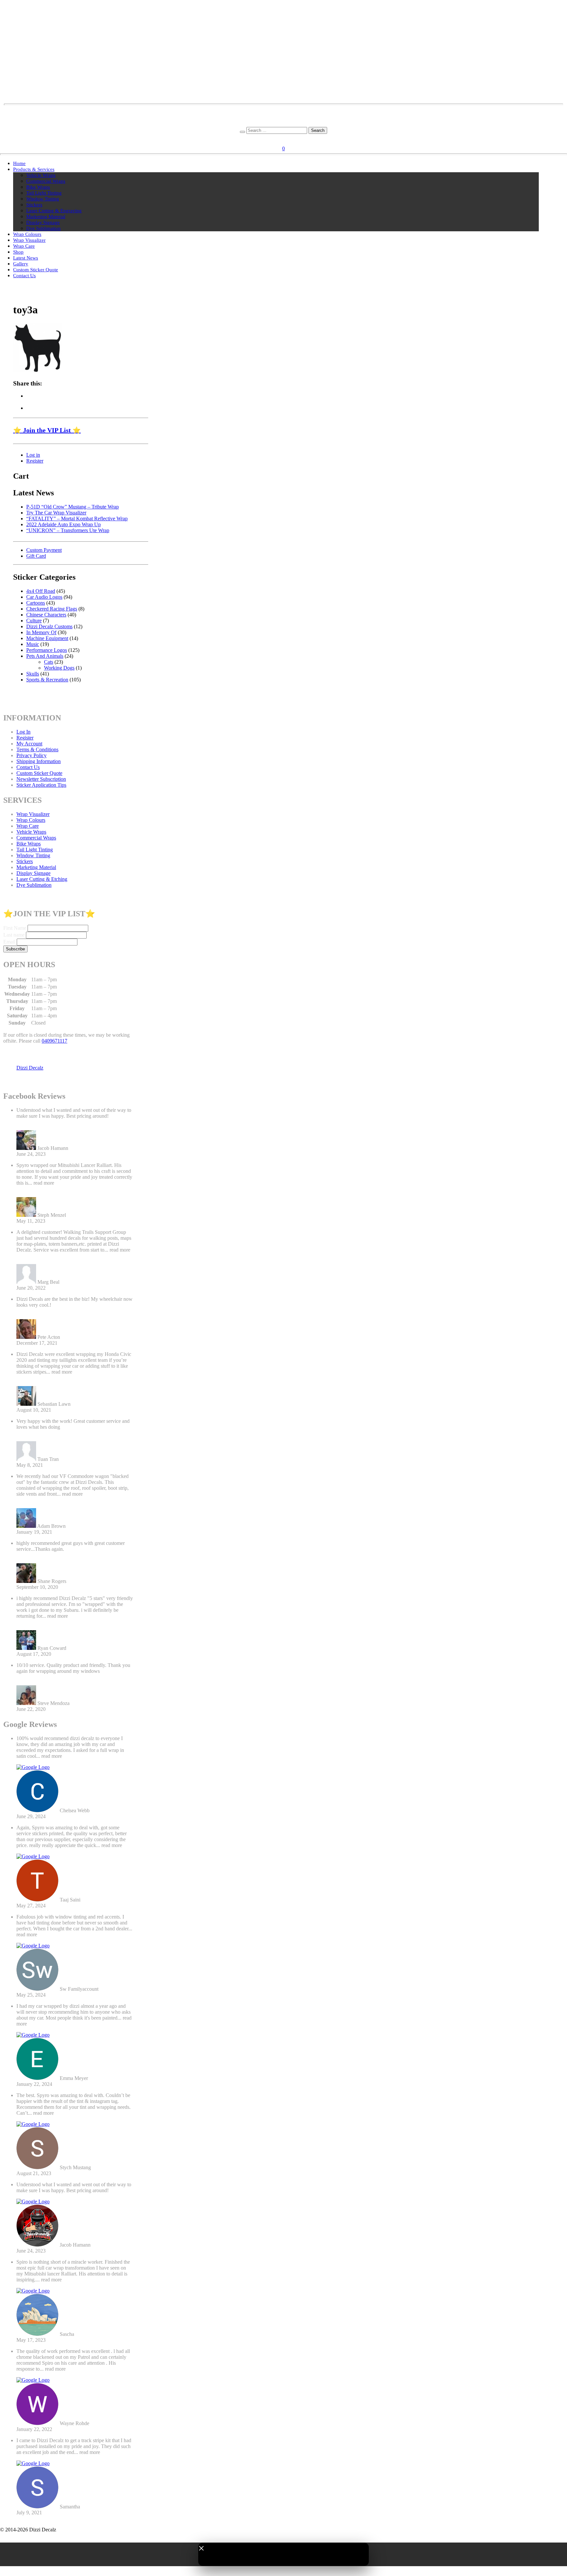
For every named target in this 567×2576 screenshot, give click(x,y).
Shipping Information (39, 761)
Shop (18, 252)
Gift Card (36, 556)
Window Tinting (43, 199)
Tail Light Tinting (44, 193)
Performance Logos (47, 650)
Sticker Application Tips (41, 785)
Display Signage (43, 222)
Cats (49, 662)
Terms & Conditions (37, 749)
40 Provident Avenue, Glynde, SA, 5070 (284, 118)
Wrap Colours (27, 234)
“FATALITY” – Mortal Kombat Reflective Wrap (77, 519)
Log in (33, 455)
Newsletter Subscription (41, 779)
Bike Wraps (38, 187)
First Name (15, 928)
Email (9, 942)
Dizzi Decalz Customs (49, 626)
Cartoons (36, 603)
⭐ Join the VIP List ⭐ (47, 430)
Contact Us (24, 276)
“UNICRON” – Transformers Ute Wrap (68, 530)
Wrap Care (24, 246)
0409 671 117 (284, 124)
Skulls (33, 674)
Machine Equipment (47, 638)
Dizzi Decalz (30, 1068)
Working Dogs (59, 668)
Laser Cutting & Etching (42, 879)
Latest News (26, 258)
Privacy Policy (31, 755)
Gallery (21, 264)
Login (276, 139)
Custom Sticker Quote (36, 270)
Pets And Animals (45, 656)
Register (294, 139)
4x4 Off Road (41, 591)
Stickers (34, 205)
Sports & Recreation (47, 680)
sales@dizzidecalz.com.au (284, 112)
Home (19, 163)
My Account (29, 744)
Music (33, 644)
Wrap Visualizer (29, 240)
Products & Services (34, 169)
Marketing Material (46, 217)
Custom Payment (44, 550)
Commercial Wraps (46, 181)
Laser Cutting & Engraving (54, 211)
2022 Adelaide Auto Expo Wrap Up (63, 524)
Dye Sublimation (43, 228)
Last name (14, 935)
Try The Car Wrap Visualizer (56, 513)
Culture (34, 621)
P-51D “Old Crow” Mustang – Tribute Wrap (73, 507)
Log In (23, 732)
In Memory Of (41, 632)
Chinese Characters (46, 615)
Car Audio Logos (44, 597)
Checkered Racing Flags (52, 609)
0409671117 (54, 1041)
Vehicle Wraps (41, 175)
